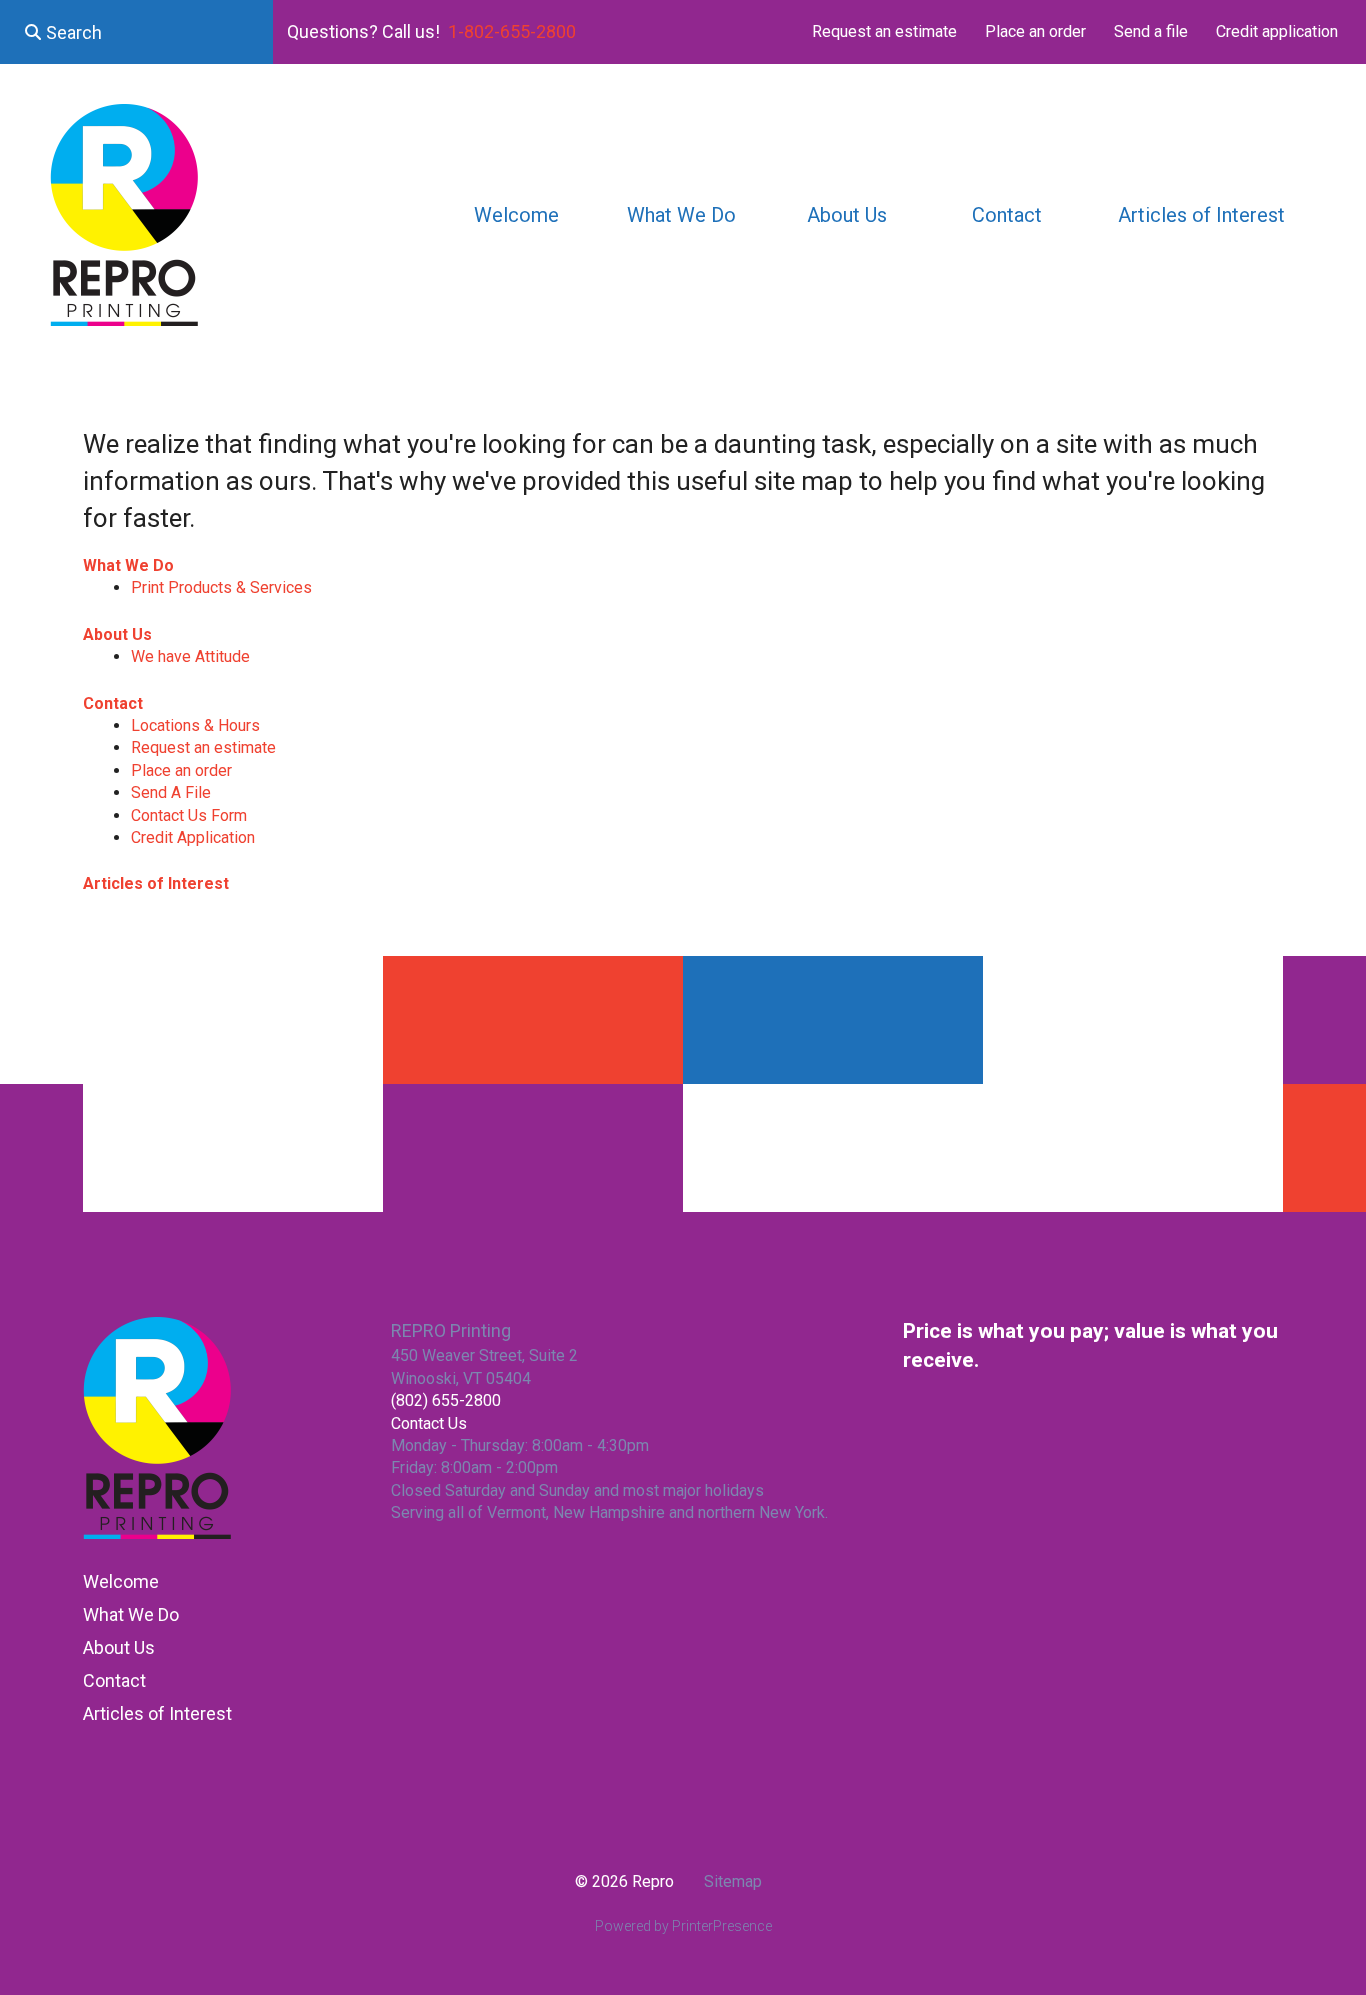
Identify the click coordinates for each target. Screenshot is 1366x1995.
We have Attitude (190, 656)
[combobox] (136, 32)
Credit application (1277, 31)
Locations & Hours (195, 725)
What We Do (681, 215)
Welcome (516, 215)
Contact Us (429, 1423)
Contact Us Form (189, 815)
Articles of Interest (1201, 215)
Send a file (1151, 31)
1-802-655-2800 (512, 31)
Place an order (1035, 31)
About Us (847, 215)
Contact (1007, 215)
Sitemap (733, 1881)
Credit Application (193, 837)
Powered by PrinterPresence (683, 1926)
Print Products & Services (221, 587)
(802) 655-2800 (446, 1400)
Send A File (171, 792)
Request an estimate (884, 31)
